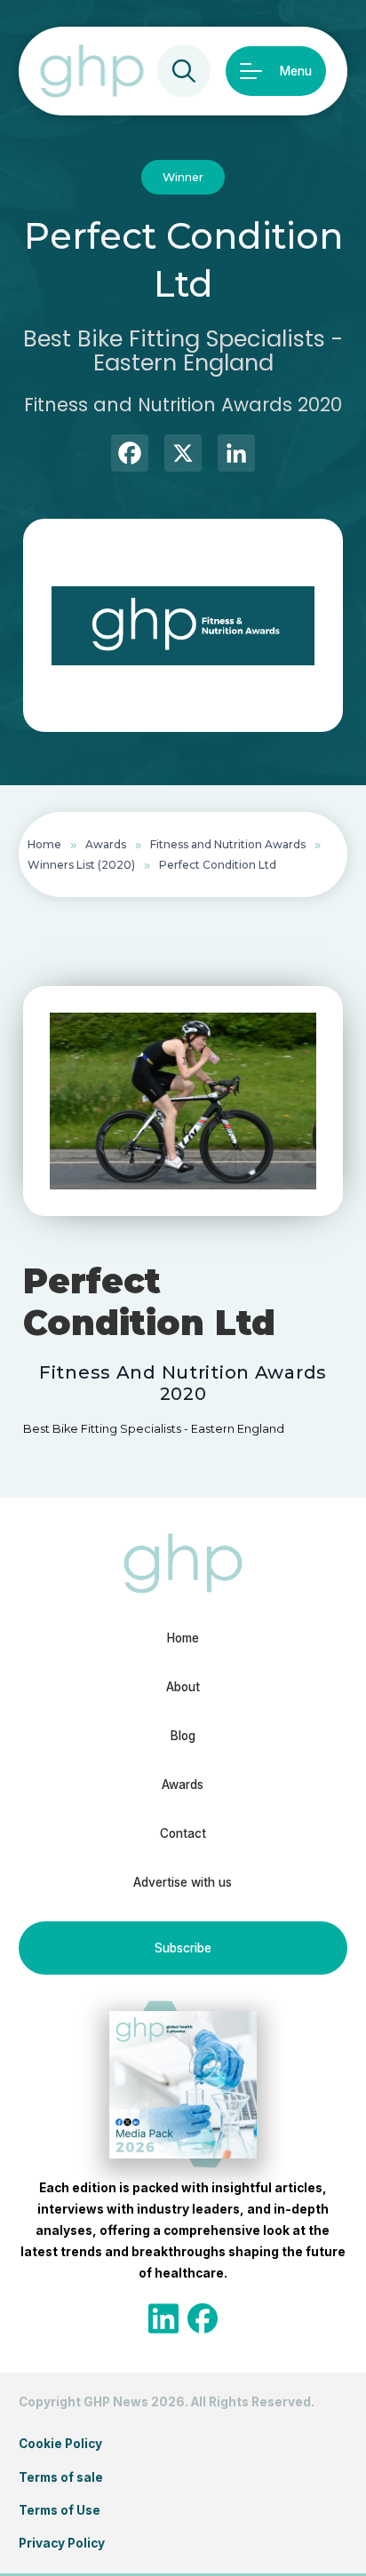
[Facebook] (130, 455)
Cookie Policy (60, 2444)
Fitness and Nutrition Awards (228, 844)
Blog (183, 1736)
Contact (183, 1833)
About (183, 1687)
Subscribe (183, 1948)
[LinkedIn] (236, 455)
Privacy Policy (62, 2543)
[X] (183, 455)
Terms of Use (60, 2510)
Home (44, 844)
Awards (106, 844)
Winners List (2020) (81, 865)
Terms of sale (61, 2477)
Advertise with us (183, 1882)
